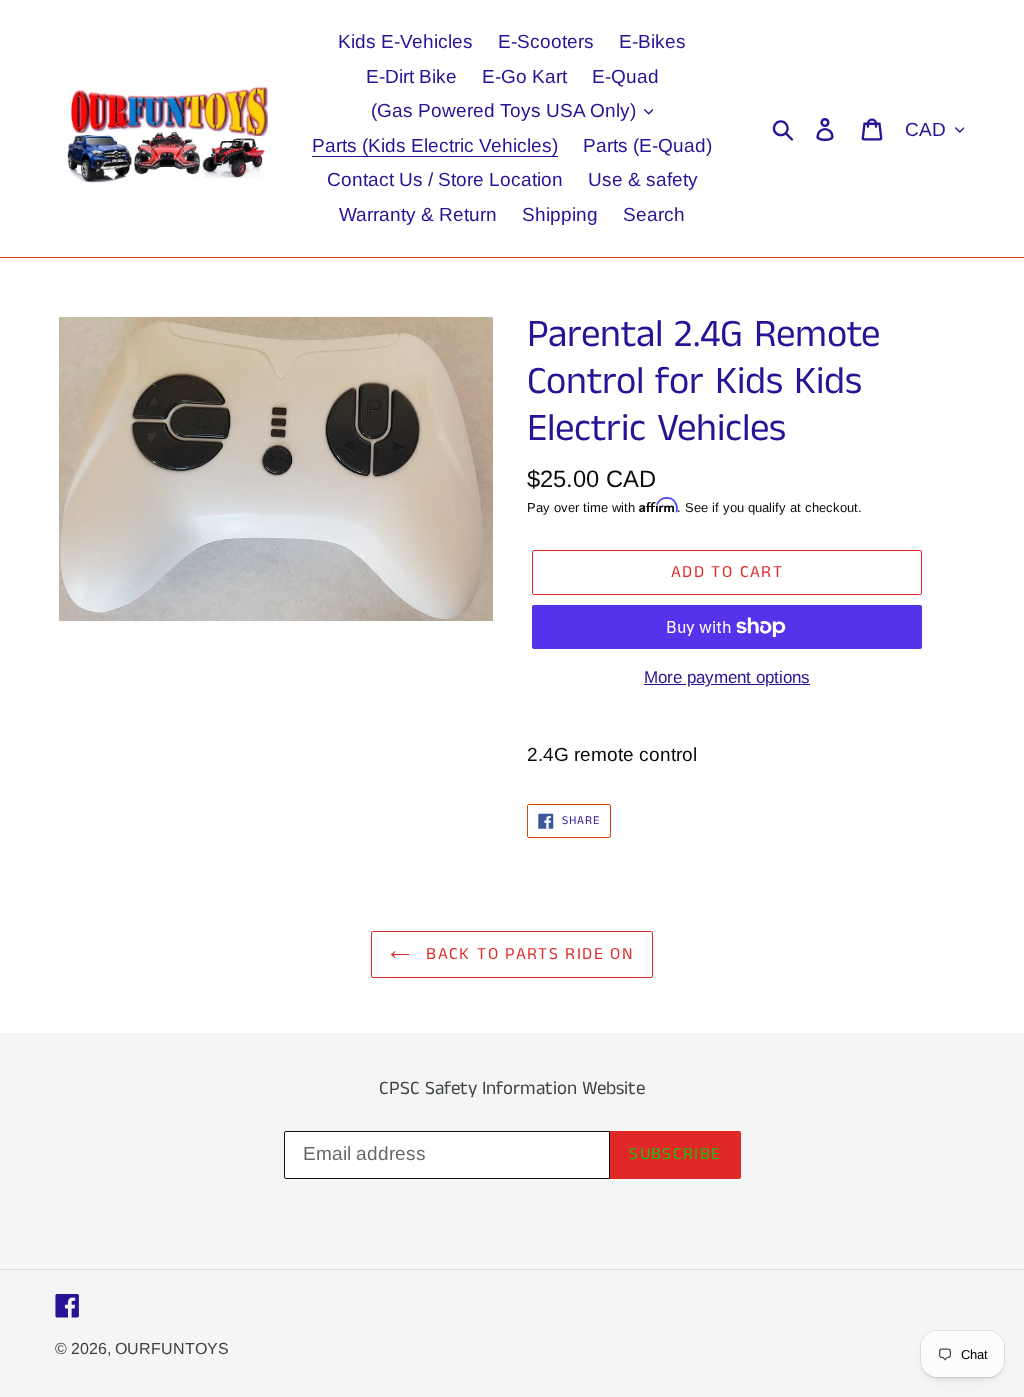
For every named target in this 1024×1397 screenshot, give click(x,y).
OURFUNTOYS (172, 1348)
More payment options (727, 677)
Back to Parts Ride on (527, 954)
